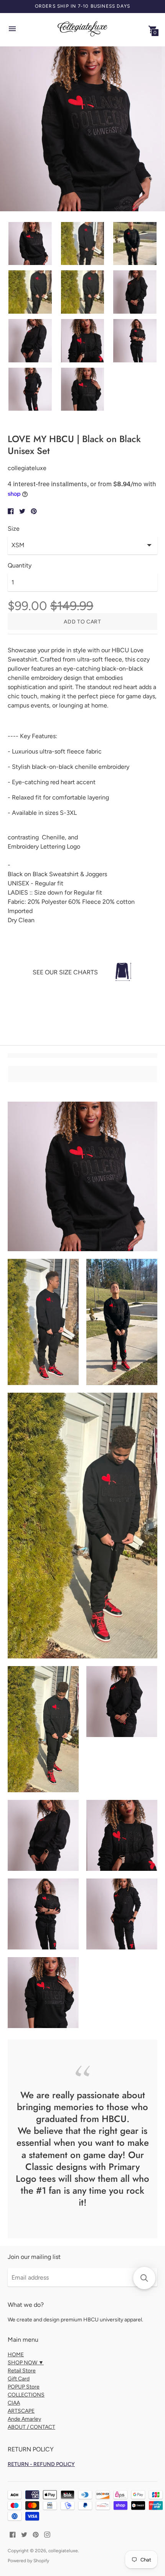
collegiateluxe (63, 2551)
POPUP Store (24, 2387)
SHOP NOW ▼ (26, 2363)
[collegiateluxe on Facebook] (13, 2534)
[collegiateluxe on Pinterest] (36, 2534)
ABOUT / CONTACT (31, 2427)
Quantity (20, 566)
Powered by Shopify (28, 2561)
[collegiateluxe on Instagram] (47, 2534)
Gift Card (19, 2379)
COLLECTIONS (26, 2395)
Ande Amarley (24, 2419)
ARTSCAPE (21, 2411)
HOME (16, 2355)
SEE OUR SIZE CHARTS (65, 972)
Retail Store (22, 2371)
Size (14, 529)
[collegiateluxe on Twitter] (24, 2534)
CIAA (14, 2403)
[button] (144, 2278)
